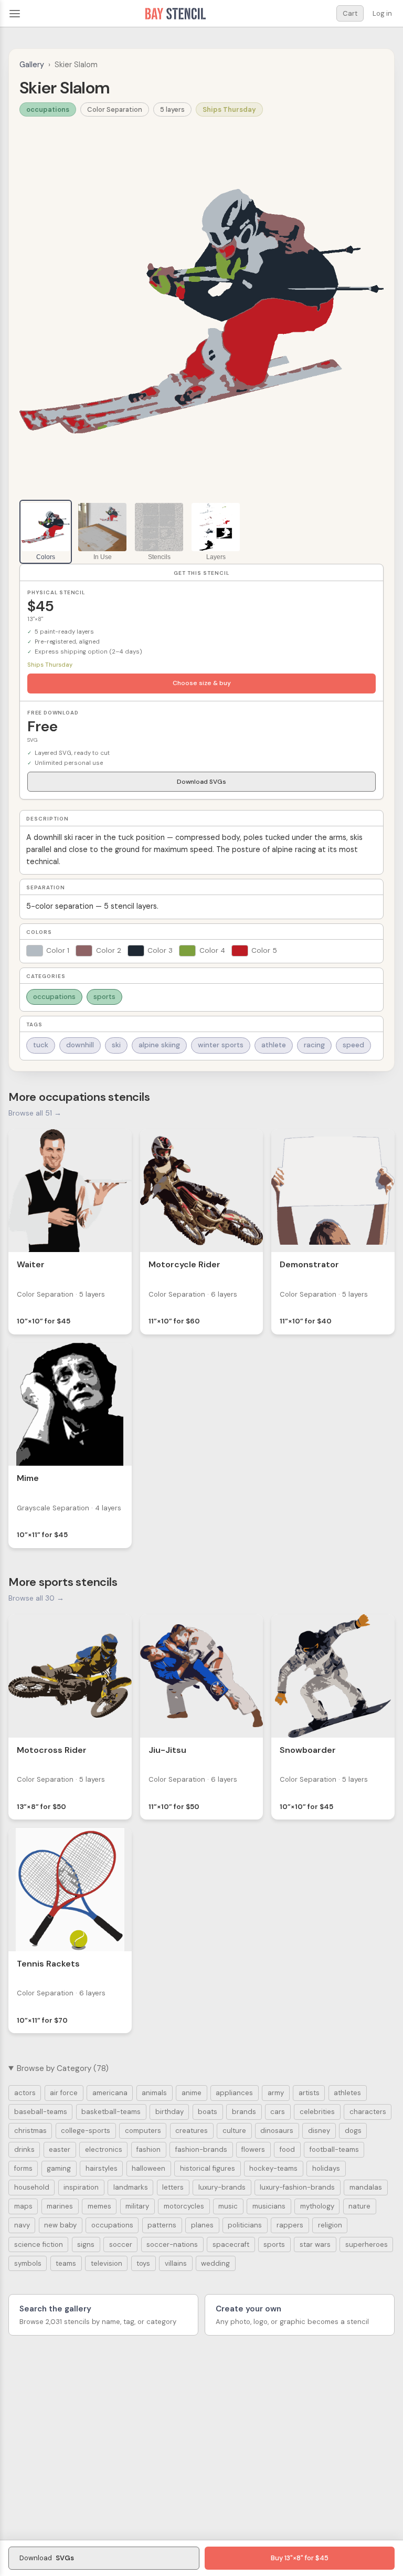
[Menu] (15, 14)
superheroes (367, 2244)
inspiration (81, 2187)
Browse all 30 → (36, 1598)
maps (23, 2206)
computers (143, 2131)
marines (60, 2206)
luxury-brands (222, 2187)
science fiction (39, 2244)
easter (60, 2149)
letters (173, 2187)
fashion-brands (201, 2149)
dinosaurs (277, 2131)
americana (110, 2093)
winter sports (221, 1045)
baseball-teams (41, 2112)
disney (319, 2131)
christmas (30, 2131)
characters (368, 2112)
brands (244, 2112)
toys (143, 2263)
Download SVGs (201, 782)
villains (176, 2263)
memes (99, 2206)
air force (64, 2093)
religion (330, 2225)
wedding (215, 2263)
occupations (48, 109)
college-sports (86, 2131)
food (287, 2149)
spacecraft (231, 2244)
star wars (315, 2244)
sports (104, 997)
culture (234, 2131)
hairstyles (102, 2168)
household (32, 2187)
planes (202, 2225)
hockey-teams (273, 2168)
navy (22, 2225)
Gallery (32, 65)
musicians (269, 2206)
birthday (169, 2112)
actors (25, 2093)
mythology (317, 2206)
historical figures (208, 2168)
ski (116, 1045)
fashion (149, 2149)
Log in (382, 13)
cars (278, 2112)
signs (86, 2244)
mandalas (366, 2187)
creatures (192, 2131)
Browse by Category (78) (63, 2068)
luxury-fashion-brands (297, 2187)
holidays (326, 2168)
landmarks (131, 2187)
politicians (245, 2225)
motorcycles (184, 2206)
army (276, 2093)
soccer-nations (172, 2244)
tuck (41, 1045)
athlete (274, 1045)
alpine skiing (159, 1045)
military (137, 2206)
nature (359, 2206)
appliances (234, 2093)
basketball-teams (111, 2112)
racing (314, 1045)
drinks (24, 2149)
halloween (149, 2168)
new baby (60, 2225)
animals (154, 2093)
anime (192, 2093)
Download (47, 2558)
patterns (162, 2225)
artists (309, 2093)
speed (353, 1045)
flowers (253, 2149)
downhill (80, 1045)
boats (208, 2112)
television (107, 2263)
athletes (347, 2093)
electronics (104, 2149)
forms (23, 2168)
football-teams (334, 2149)
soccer (121, 2244)
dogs (353, 2131)
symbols (28, 2263)
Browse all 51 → (35, 1113)
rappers (290, 2225)
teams (66, 2263)
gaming (59, 2168)
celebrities (317, 2112)
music (228, 2206)
